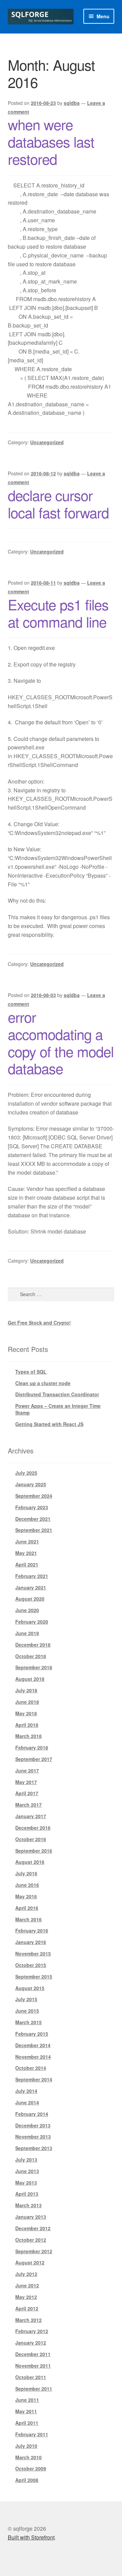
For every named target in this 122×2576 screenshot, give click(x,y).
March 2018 (28, 1736)
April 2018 (27, 1725)
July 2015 (26, 1999)
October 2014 (31, 2068)
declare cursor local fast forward (58, 504)
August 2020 (30, 1599)
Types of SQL (31, 1372)
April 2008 (27, 2480)
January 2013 (31, 2217)
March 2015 (28, 2022)
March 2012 (28, 2320)
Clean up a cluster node (43, 1383)
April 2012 (27, 2308)
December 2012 (33, 2228)
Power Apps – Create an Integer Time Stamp (58, 1409)
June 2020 (27, 1610)
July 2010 (26, 2446)
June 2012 (27, 2285)
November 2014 (33, 2057)
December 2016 (33, 1828)
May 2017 (26, 1782)
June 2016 (27, 1885)
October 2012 (31, 2240)
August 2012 (30, 2262)
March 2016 (28, 1919)
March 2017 (28, 1805)
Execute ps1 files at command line (58, 613)
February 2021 (32, 1576)
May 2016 (26, 1896)
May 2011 (26, 2411)
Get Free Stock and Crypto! (39, 1323)
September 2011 (34, 2389)
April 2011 (27, 2423)
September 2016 (34, 1851)
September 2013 (34, 2148)
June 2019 (27, 1633)
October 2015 (31, 1965)
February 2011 (32, 2434)
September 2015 (34, 1976)
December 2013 (33, 2125)
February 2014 (32, 2114)
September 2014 (34, 2079)
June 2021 (27, 1541)
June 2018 (27, 1702)
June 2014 (27, 2102)
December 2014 (33, 2045)
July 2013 (26, 2160)
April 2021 (27, 1564)
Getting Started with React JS (49, 1424)
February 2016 (32, 1930)
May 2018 (26, 1713)
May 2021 (26, 1553)
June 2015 (27, 2011)
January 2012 (31, 2343)
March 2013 (28, 2205)
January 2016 (31, 1942)
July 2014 (26, 2091)
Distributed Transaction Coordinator (57, 1394)
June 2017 (27, 1770)
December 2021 (33, 1519)
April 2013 (27, 2194)
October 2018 (31, 1656)
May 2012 (26, 2297)
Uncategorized (47, 442)
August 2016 (30, 1862)
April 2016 (27, 1908)
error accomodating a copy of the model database (61, 1043)
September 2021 (34, 1530)
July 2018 (26, 1690)
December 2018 (33, 1645)
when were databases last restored (51, 141)
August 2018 (30, 1679)
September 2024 (34, 1496)
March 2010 (28, 2457)
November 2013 (33, 2137)
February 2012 (32, 2331)
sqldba (72, 103)
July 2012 (26, 2274)
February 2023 (32, 1507)
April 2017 (27, 1793)
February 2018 (32, 1747)
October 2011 (31, 2377)
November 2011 (33, 2366)
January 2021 (31, 1587)
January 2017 (31, 1816)
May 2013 (26, 2183)
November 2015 (33, 1953)
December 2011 (33, 2354)
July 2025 (26, 1473)
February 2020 (32, 1622)
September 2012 (34, 2251)
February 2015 (32, 2034)
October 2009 (31, 2468)
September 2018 (34, 1667)
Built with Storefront (31, 2537)
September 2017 (34, 1759)
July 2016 (26, 1873)
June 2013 (27, 2171)
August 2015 (30, 1988)
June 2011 (27, 2400)
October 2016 (31, 1839)
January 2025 (31, 1484)
